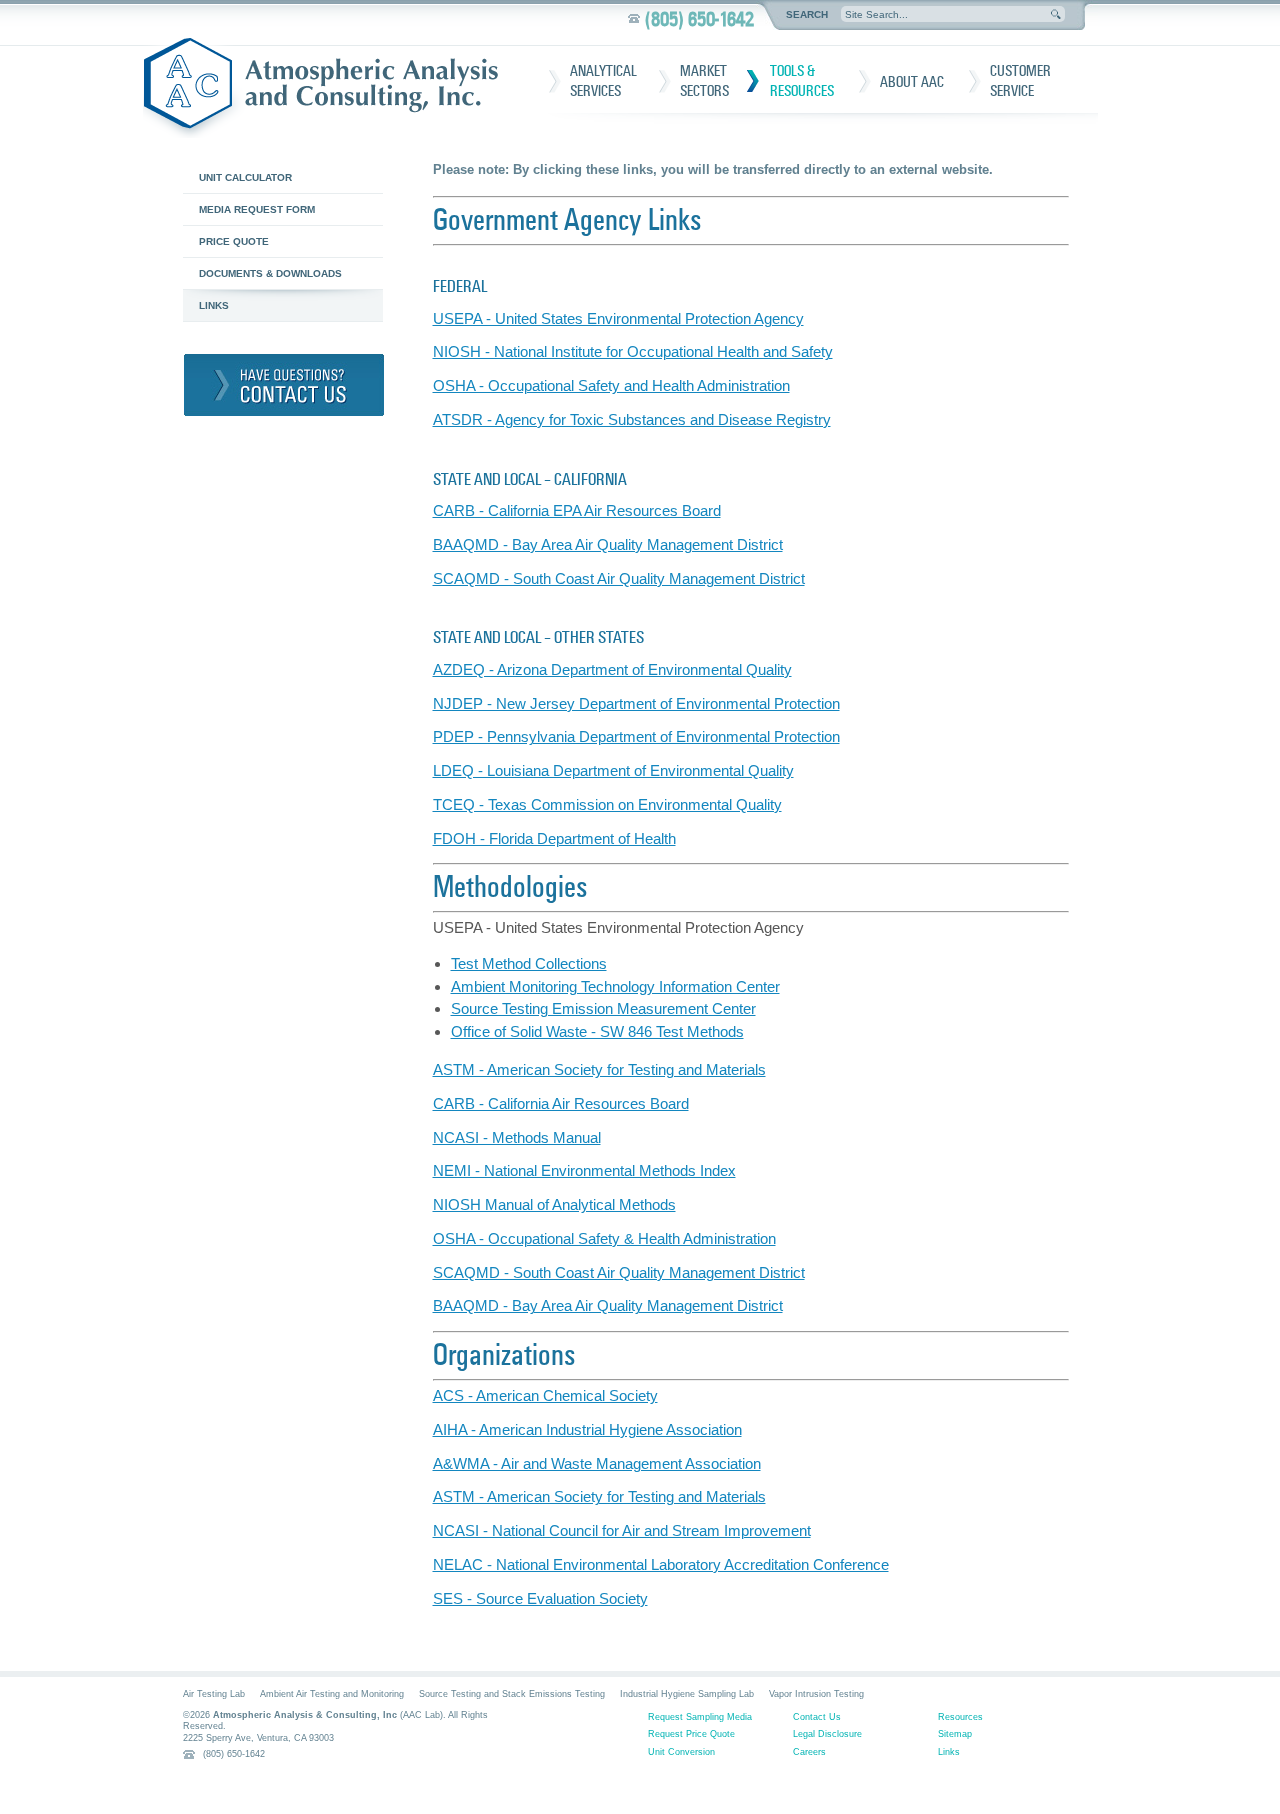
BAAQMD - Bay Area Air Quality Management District (608, 544)
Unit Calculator (245, 177)
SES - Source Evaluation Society (540, 1598)
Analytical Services (603, 80)
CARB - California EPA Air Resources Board (577, 510)
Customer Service (1020, 80)
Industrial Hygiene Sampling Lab (687, 1694)
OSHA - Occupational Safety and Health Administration (611, 385)
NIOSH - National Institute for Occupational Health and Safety (633, 351)
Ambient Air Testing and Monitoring (332, 1694)
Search (807, 14)
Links (214, 305)
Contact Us (817, 1717)
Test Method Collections (529, 963)
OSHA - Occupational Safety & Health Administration (604, 1238)
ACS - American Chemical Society (545, 1395)
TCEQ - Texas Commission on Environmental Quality (607, 804)
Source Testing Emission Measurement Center (603, 1008)
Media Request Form (257, 209)
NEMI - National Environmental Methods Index (584, 1170)
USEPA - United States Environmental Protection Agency (618, 318)
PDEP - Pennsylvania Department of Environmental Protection (636, 736)
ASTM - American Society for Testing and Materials (599, 1069)
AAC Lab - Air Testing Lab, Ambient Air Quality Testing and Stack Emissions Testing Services (328, 88)
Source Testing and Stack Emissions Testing (512, 1694)
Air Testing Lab (214, 1694)
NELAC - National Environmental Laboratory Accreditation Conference (661, 1564)
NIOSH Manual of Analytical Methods (554, 1204)
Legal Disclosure (827, 1734)
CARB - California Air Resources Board (561, 1103)
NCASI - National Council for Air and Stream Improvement (622, 1530)
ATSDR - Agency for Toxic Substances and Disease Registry (632, 419)
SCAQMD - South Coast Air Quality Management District (619, 578)
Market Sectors (704, 80)
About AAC (912, 81)
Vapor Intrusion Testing (816, 1694)
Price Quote (234, 241)
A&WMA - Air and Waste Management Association (597, 1463)
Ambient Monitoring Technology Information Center (615, 986)
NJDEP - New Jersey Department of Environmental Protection (636, 703)
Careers (809, 1752)
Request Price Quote (691, 1734)
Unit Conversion (681, 1752)
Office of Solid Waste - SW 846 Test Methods (597, 1031)
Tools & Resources (802, 80)
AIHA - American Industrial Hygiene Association (587, 1429)
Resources (960, 1717)
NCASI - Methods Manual (517, 1137)
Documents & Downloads (270, 273)
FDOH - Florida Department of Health (554, 838)
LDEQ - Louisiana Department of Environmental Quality (613, 770)
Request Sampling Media (700, 1717)
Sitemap (955, 1734)
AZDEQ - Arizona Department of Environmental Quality (612, 669)
